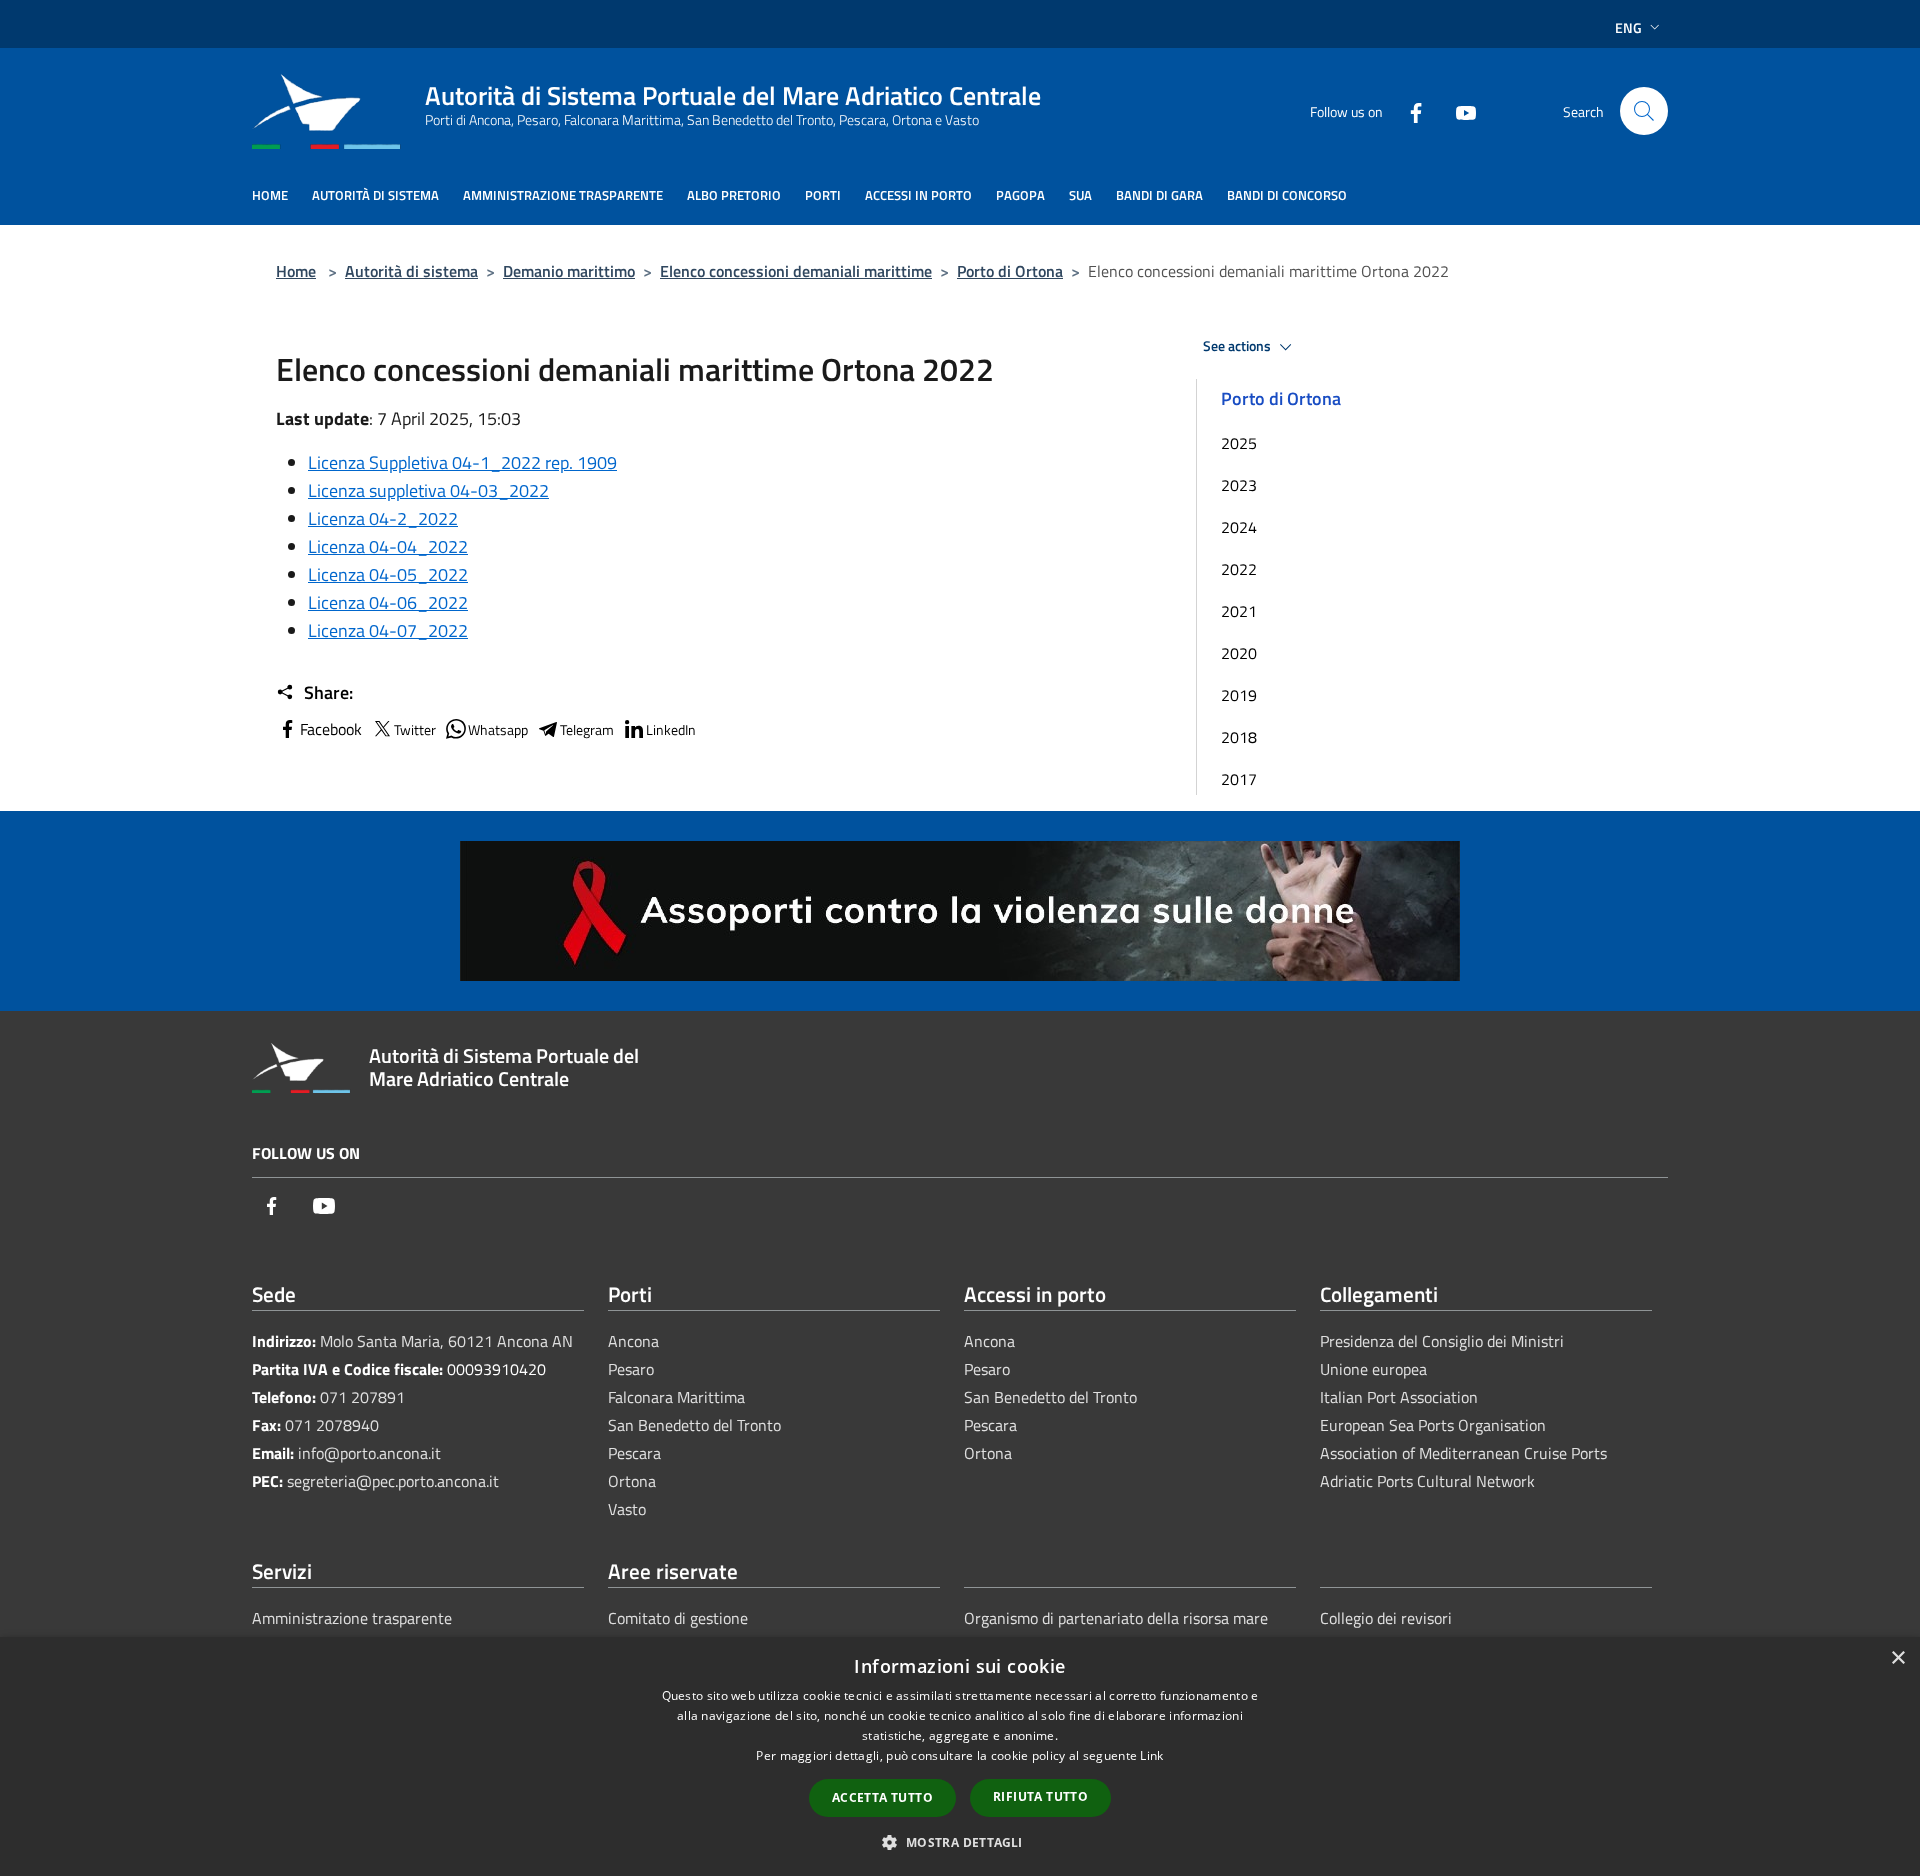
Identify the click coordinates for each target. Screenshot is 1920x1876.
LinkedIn (671, 729)
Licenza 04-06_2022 (388, 602)
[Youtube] (1458, 110)
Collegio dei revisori (1386, 1618)
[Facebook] (1408, 110)
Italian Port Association (1399, 1397)
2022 (1239, 569)
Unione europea (1373, 1369)
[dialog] (960, 1756)
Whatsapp (498, 729)
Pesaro (631, 1369)
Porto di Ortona (1010, 271)
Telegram (587, 729)
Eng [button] (1628, 27)
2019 (1239, 695)
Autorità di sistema (411, 271)
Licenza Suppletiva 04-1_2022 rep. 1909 (462, 462)
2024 (1239, 527)
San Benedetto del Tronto (694, 1425)
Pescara (634, 1453)
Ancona (633, 1341)
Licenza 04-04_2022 (388, 546)
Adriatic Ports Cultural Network (1427, 1481)
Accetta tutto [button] (882, 1797)
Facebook (331, 729)
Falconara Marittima (676, 1397)
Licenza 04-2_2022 (383, 518)
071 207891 (362, 1397)
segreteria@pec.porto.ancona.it (393, 1481)
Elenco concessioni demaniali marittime (796, 271)
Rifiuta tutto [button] (1040, 1796)
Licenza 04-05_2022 (388, 574)
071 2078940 (332, 1425)
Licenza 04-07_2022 (388, 630)
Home (296, 271)
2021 (1239, 611)
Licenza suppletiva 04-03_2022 (428, 490)
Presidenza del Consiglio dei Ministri (1442, 1341)
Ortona (632, 1481)
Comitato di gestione (678, 1618)
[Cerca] (1644, 111)
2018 (1239, 737)
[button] (959, 1842)
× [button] (1897, 1658)
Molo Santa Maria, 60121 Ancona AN (446, 1341)
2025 (1239, 443)
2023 (1239, 485)
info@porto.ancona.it (369, 1453)
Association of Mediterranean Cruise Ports (1463, 1453)
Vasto (627, 1509)
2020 (1239, 653)
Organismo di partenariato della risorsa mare (1116, 1618)
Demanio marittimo (569, 271)
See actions (1238, 346)
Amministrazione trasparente (352, 1618)
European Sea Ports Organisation (1433, 1425)
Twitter (415, 729)
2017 (1239, 779)
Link (1151, 1755)
